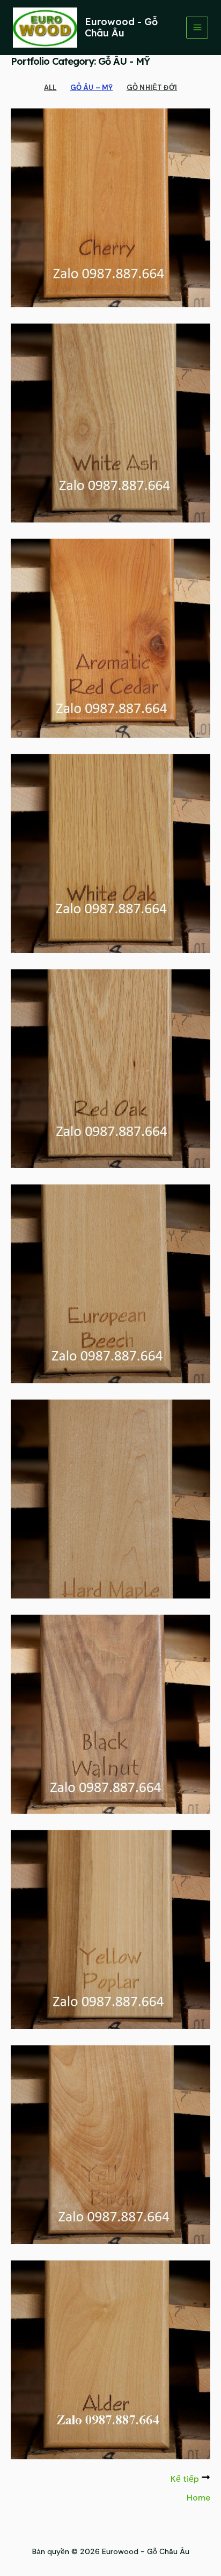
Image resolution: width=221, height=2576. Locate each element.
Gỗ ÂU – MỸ (92, 88)
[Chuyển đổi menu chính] (197, 28)
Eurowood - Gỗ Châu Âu (121, 28)
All (50, 88)
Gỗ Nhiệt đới (152, 88)
